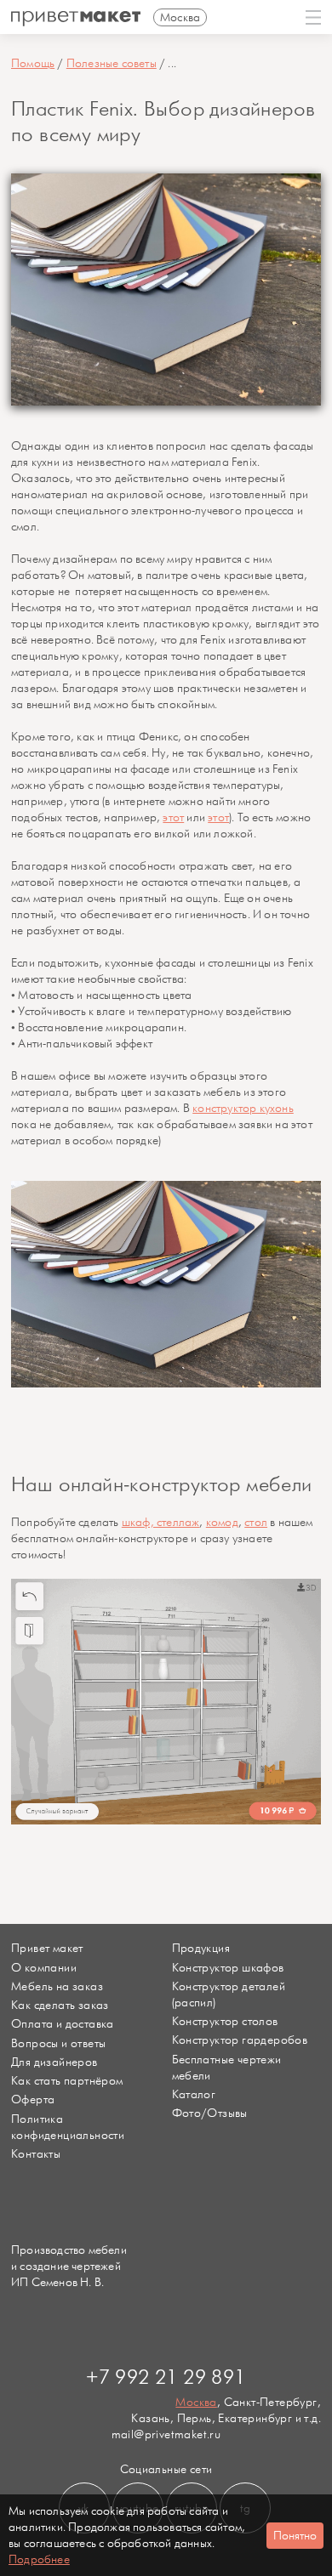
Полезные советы (112, 63)
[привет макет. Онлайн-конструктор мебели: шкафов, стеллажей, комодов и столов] (76, 19)
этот (173, 817)
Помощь (33, 63)
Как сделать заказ (60, 2005)
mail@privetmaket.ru (166, 2434)
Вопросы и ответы (58, 2043)
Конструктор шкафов (228, 1968)
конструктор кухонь (243, 1108)
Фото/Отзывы (210, 2113)
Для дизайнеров (54, 2062)
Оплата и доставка (63, 2024)
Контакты (36, 2154)
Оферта (33, 2099)
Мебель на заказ (57, 1986)
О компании (44, 1968)
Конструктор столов (225, 2021)
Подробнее (39, 2559)
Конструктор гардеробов (240, 2040)
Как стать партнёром (67, 2081)
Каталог (194, 2094)
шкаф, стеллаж (161, 1522)
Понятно (295, 2536)
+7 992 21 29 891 (166, 2378)
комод (222, 1522)
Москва (196, 2402)
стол (256, 1522)
